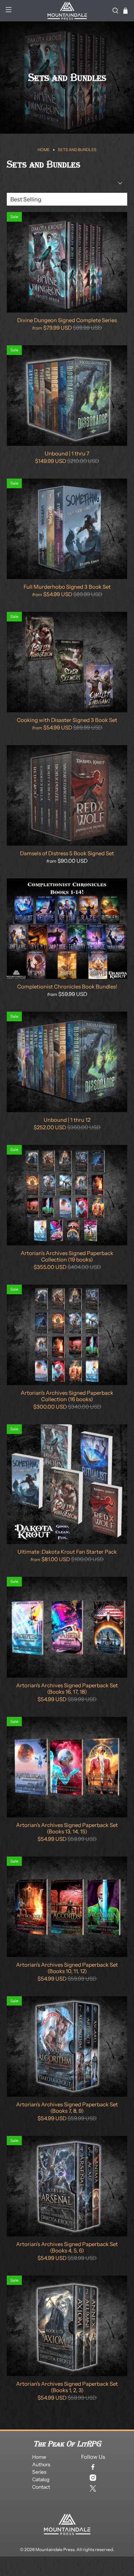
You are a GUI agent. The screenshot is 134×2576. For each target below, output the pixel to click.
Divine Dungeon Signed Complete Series (67, 320)
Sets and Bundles (77, 150)
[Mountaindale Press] (67, 11)
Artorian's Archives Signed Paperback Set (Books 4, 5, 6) (67, 2247)
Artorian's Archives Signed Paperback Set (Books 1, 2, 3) (67, 2387)
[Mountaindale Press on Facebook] (93, 2467)
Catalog (41, 2479)
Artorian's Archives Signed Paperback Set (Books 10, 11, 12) (67, 1968)
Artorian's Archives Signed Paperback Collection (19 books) (67, 1256)
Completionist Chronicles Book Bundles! (67, 987)
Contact (41, 2487)
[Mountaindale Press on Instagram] (93, 2478)
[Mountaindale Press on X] (93, 2488)
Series (39, 2472)
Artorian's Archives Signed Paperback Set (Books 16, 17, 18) (67, 1689)
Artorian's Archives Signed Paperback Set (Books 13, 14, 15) (67, 1828)
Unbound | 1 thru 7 (67, 453)
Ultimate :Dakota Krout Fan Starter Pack (67, 1552)
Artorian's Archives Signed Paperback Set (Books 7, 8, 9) (67, 2108)
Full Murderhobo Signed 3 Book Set (67, 587)
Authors (41, 2464)
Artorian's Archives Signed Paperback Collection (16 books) (67, 1396)
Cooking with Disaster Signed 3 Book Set (67, 720)
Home (44, 150)
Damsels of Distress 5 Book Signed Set (67, 853)
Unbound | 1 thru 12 (67, 1120)
